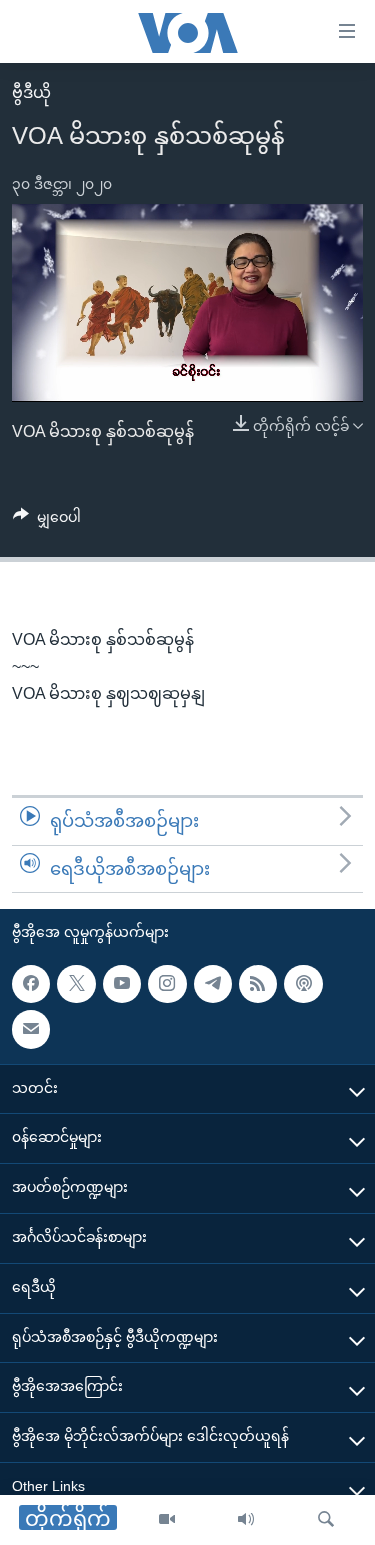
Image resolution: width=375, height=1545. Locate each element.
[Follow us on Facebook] (31, 984)
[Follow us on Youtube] (122, 984)
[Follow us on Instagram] (167, 984)
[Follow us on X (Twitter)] (76, 984)
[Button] (47, 521)
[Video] (167, 1520)
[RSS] (258, 984)
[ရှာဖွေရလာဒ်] (326, 1520)
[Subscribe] (31, 1030)
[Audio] (246, 1520)
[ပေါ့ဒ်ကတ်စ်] (303, 984)
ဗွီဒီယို (31, 92)
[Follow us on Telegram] (213, 984)
